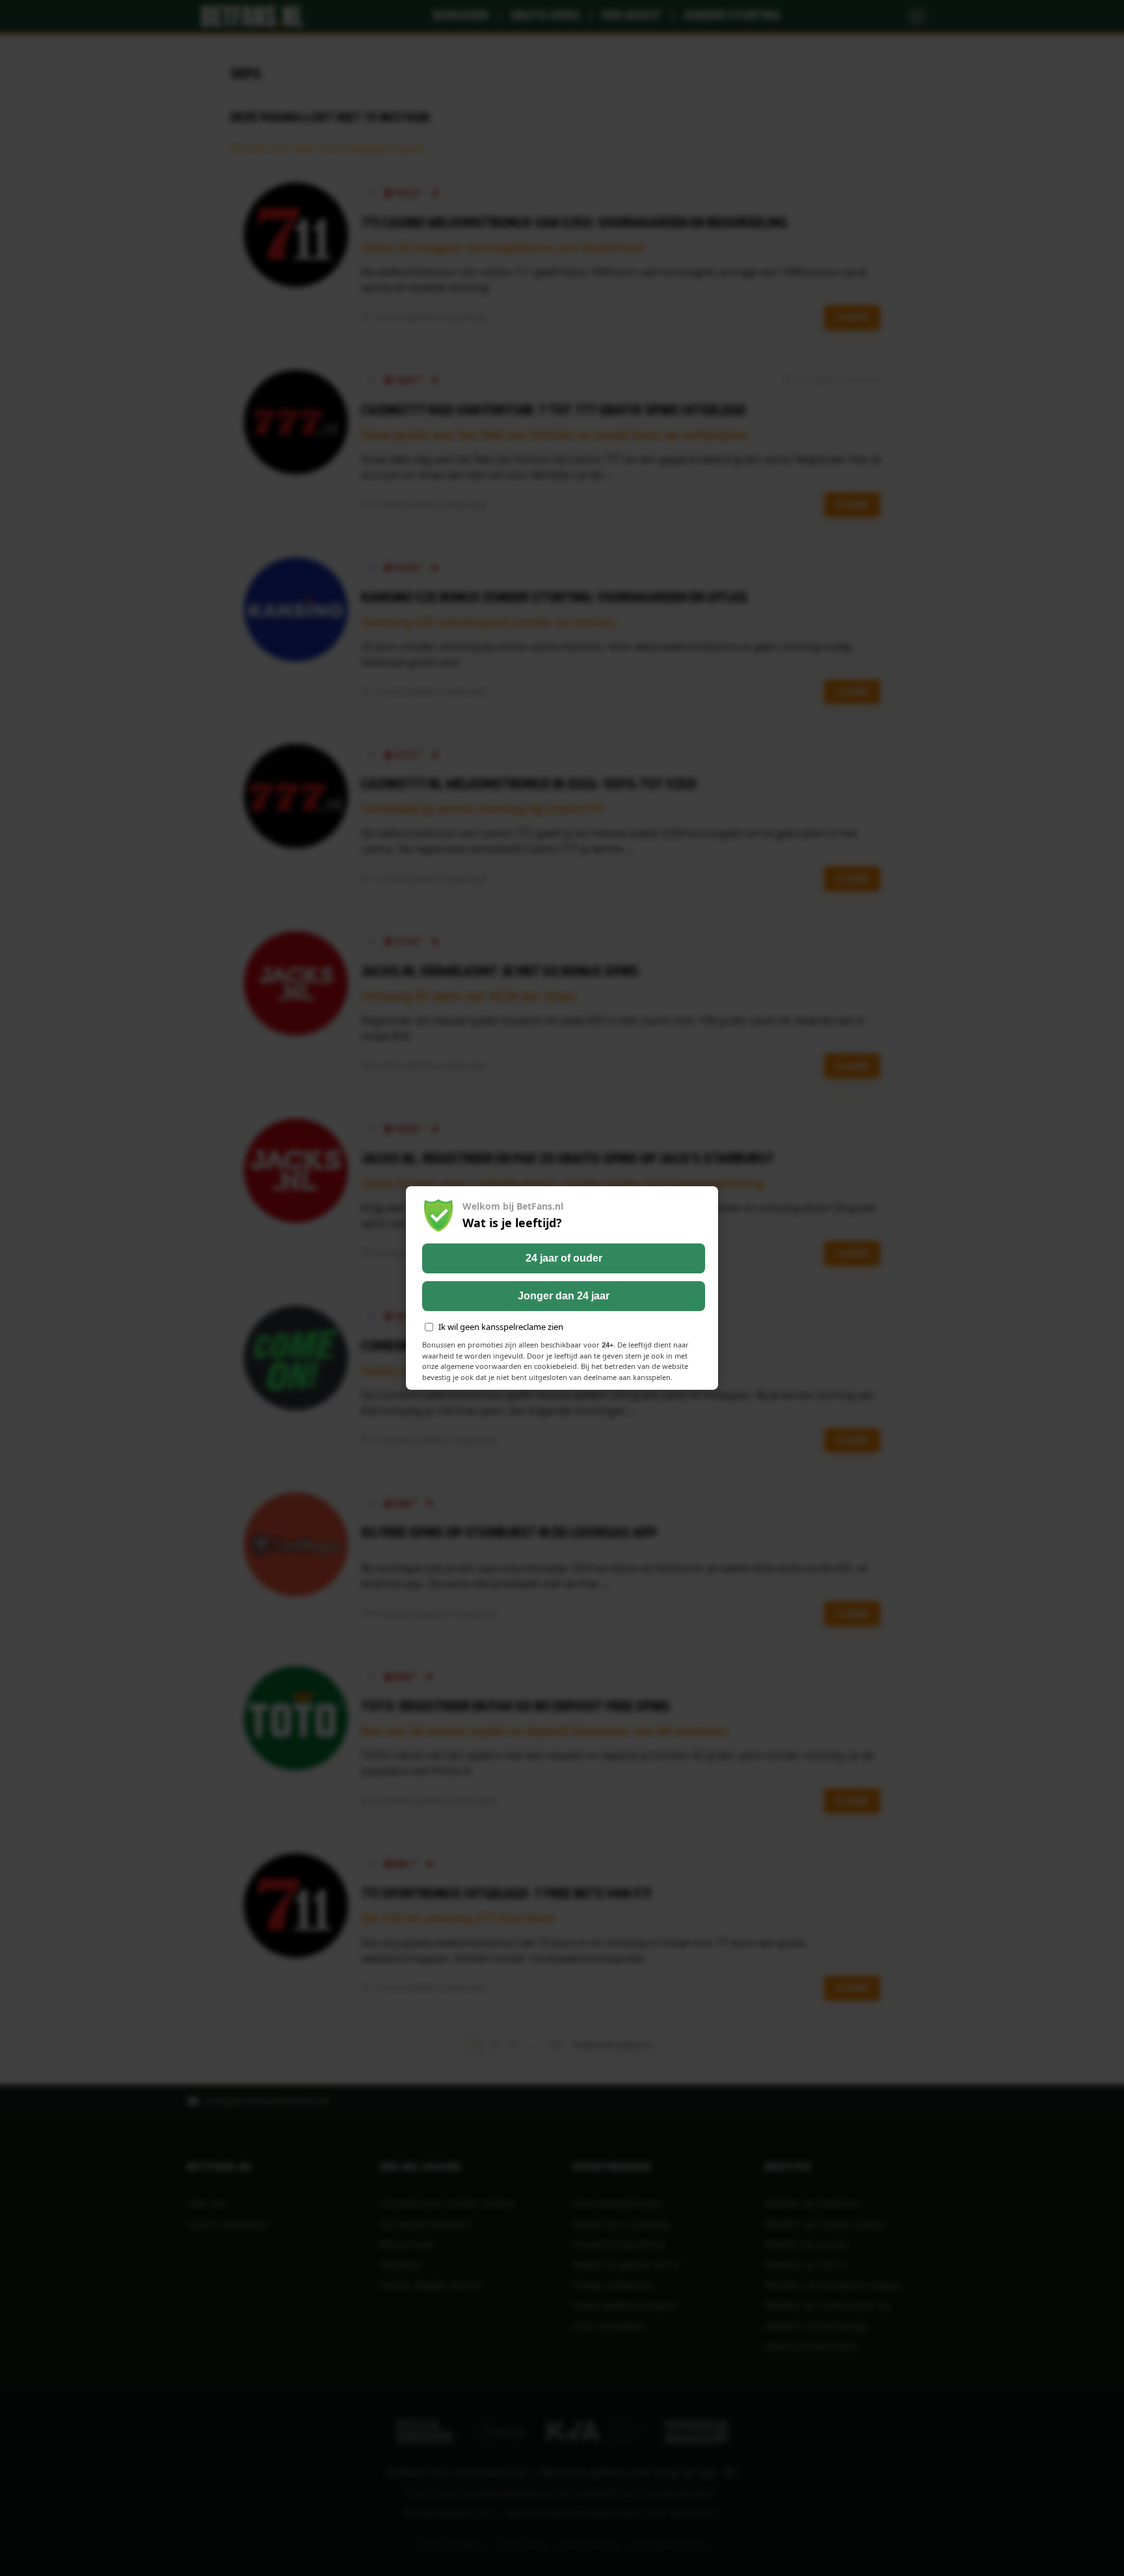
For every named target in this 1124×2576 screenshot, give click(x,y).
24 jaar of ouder (564, 1258)
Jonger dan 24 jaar (564, 1296)
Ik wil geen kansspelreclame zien (501, 1327)
